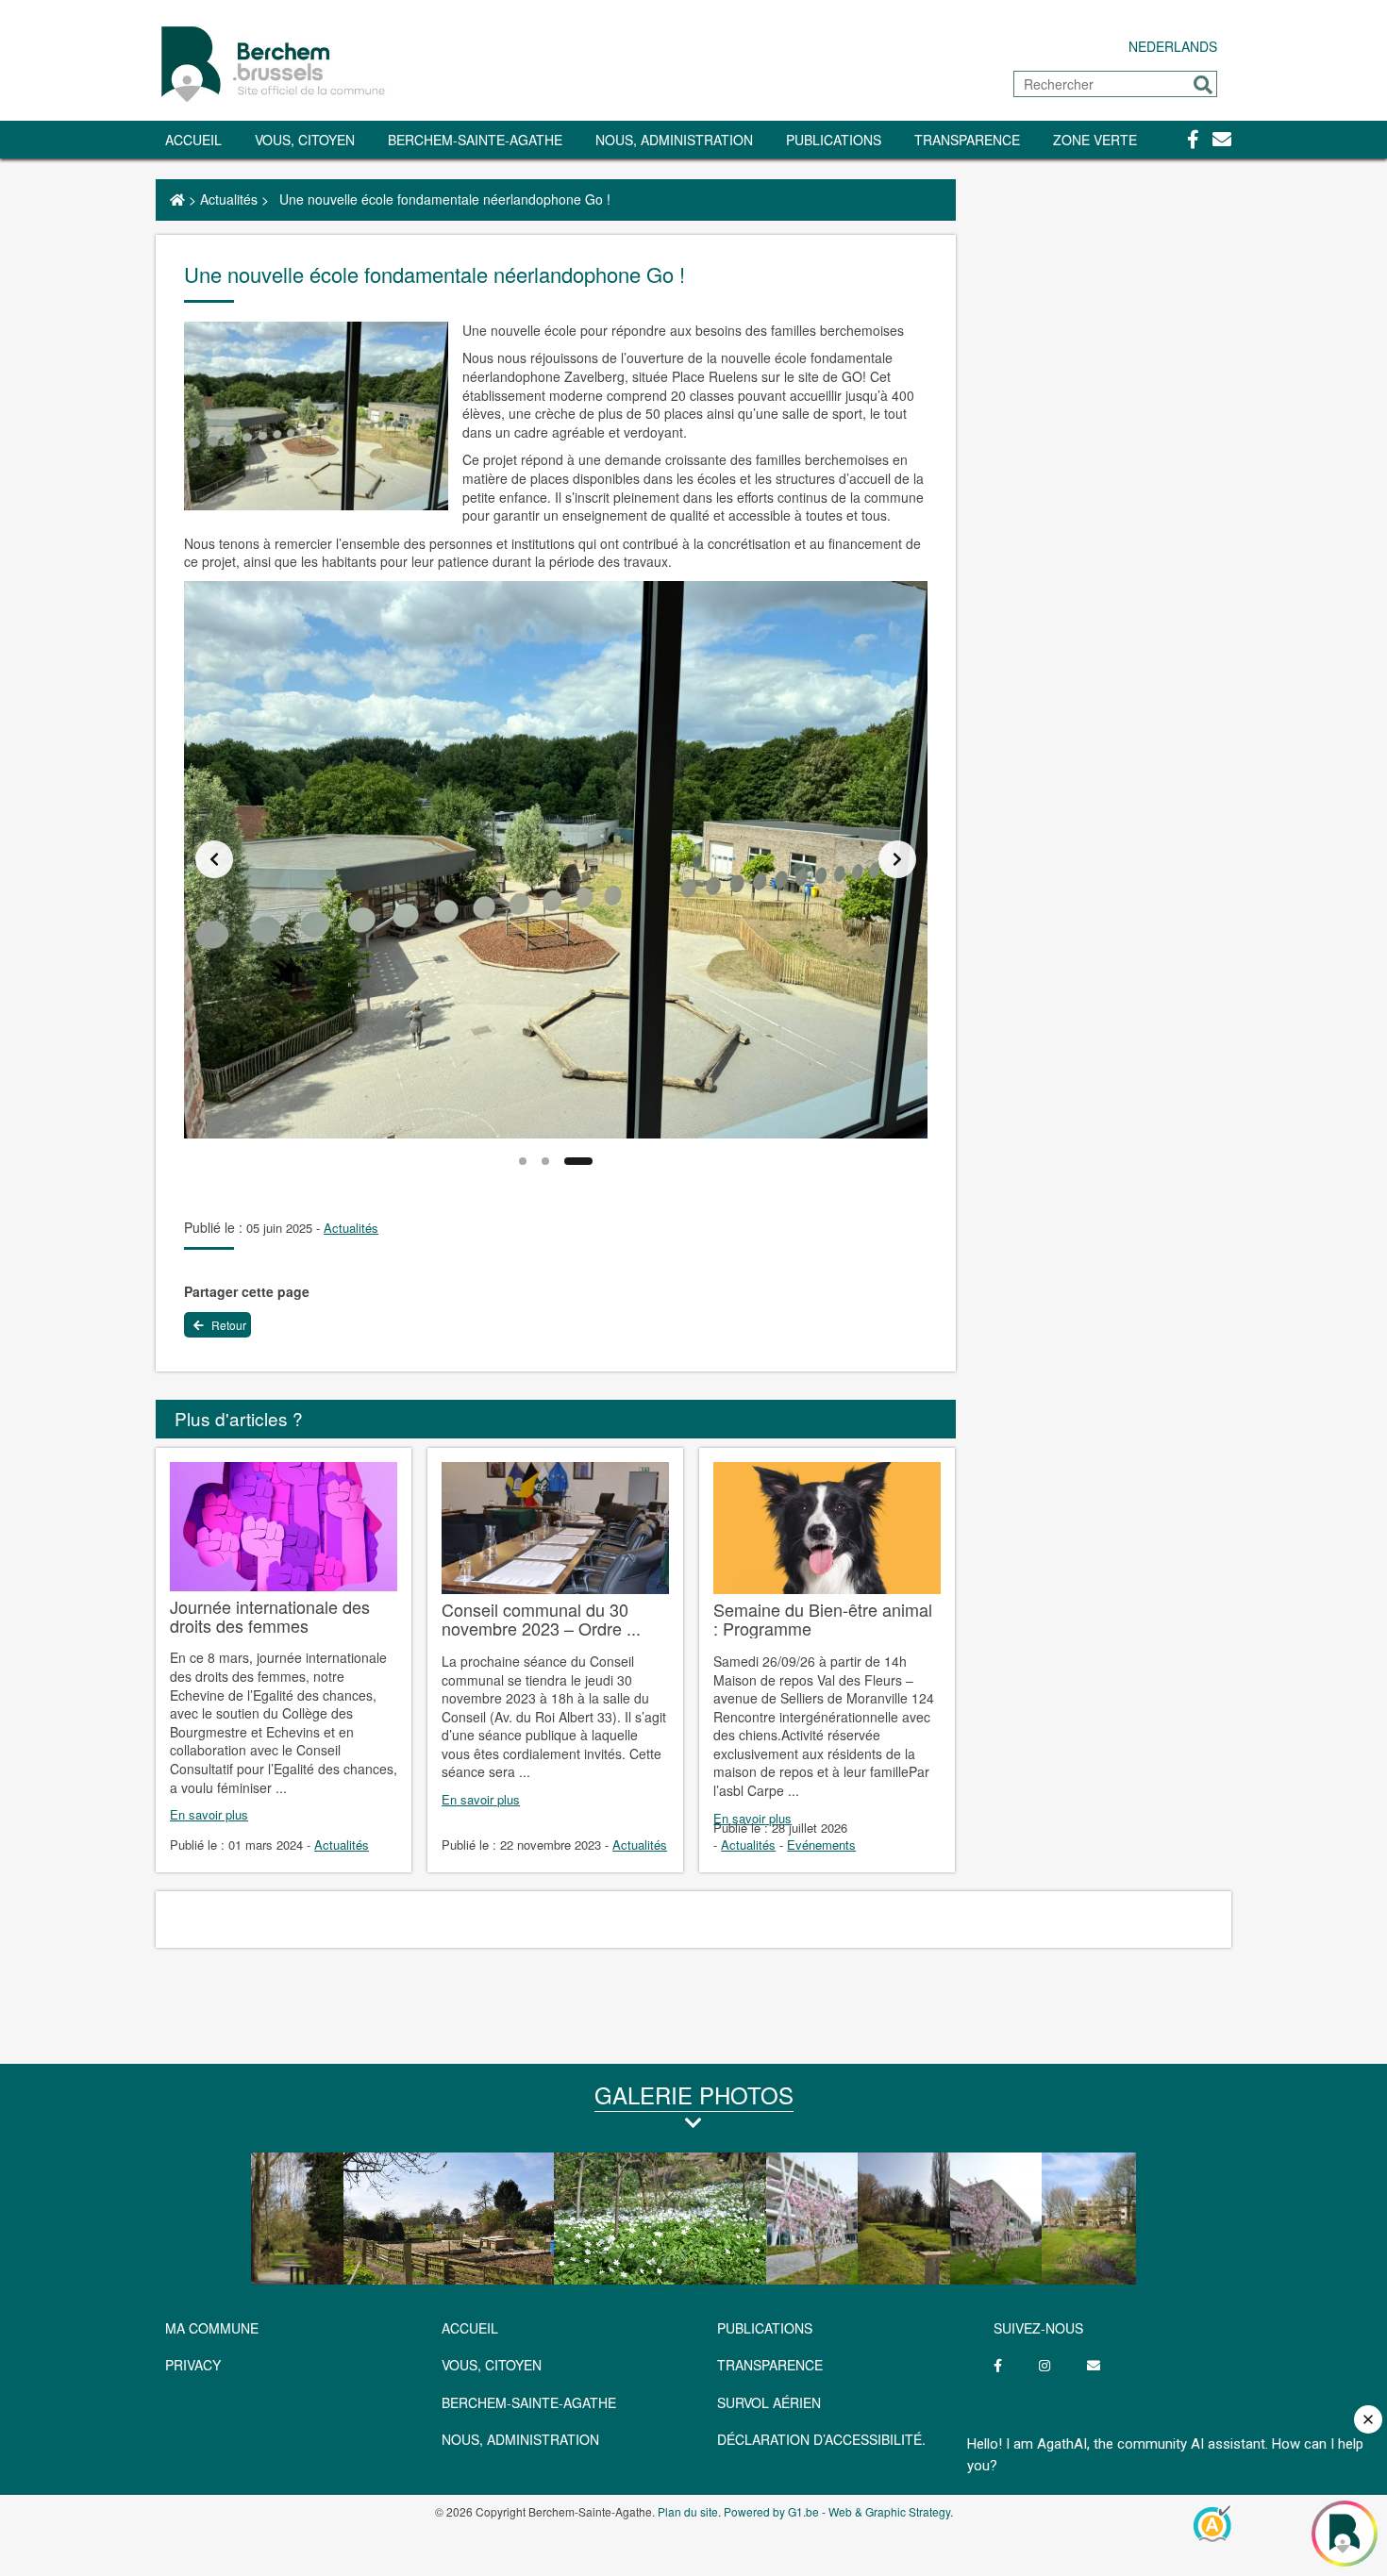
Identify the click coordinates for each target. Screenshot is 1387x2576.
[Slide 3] (578, 1161)
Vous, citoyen (305, 140)
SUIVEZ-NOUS (1038, 2328)
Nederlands (1173, 46)
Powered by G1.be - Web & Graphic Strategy (837, 2511)
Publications (834, 140)
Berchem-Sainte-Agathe (475, 140)
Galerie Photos (694, 2094)
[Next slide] (897, 859)
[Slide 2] (545, 1161)
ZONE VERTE (1095, 140)
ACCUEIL (470, 2328)
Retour (227, 1325)
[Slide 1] (523, 1161)
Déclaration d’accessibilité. (821, 2439)
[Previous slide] (214, 859)
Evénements (821, 1845)
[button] (1203, 85)
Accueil (193, 140)
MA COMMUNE (212, 2328)
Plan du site (688, 2511)
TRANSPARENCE (967, 140)
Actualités (229, 199)
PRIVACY (193, 2365)
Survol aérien (769, 2402)
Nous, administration (674, 140)
